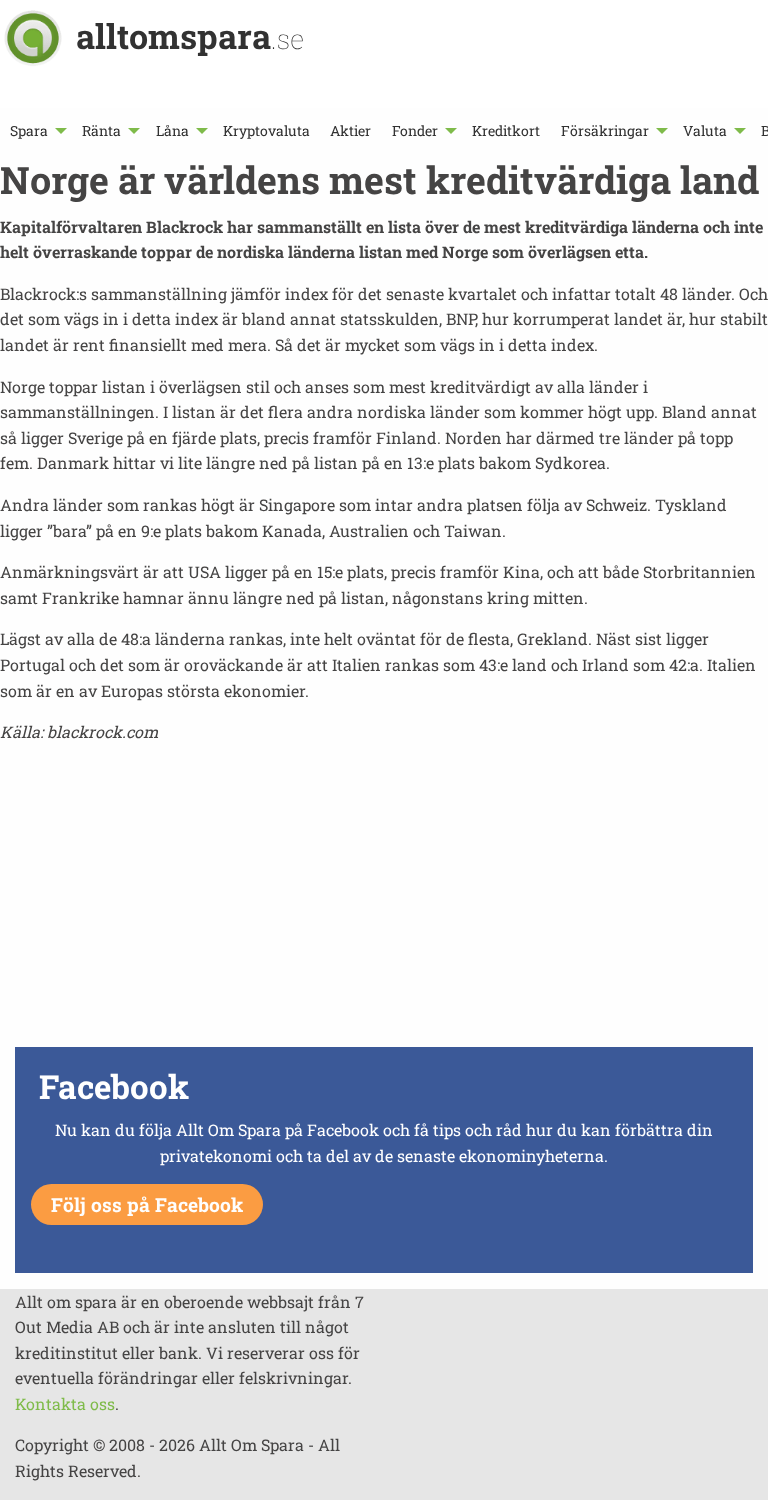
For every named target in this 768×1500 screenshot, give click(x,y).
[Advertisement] (384, 901)
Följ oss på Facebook (147, 1204)
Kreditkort (506, 130)
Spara (29, 130)
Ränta (101, 130)
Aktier (350, 130)
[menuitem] (36, 130)
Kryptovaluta (266, 130)
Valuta (705, 130)
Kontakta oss (65, 1403)
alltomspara (190, 35)
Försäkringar (605, 130)
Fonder (415, 130)
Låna (172, 130)
